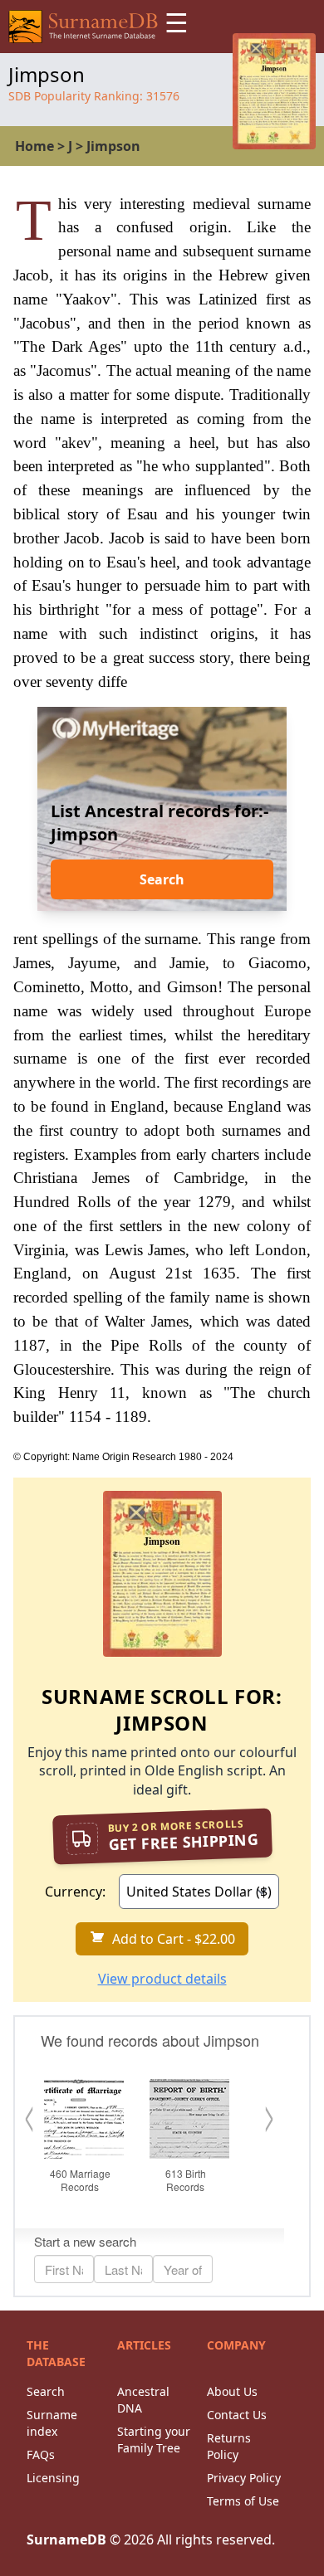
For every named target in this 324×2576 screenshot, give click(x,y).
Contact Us (237, 2415)
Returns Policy (229, 2446)
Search (162, 879)
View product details (162, 1979)
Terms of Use (243, 2501)
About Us (232, 2391)
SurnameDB (66, 2539)
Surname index (52, 2423)
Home (34, 146)
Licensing (53, 2478)
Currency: (75, 1892)
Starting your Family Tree (154, 2440)
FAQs (41, 2454)
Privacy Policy (244, 2478)
